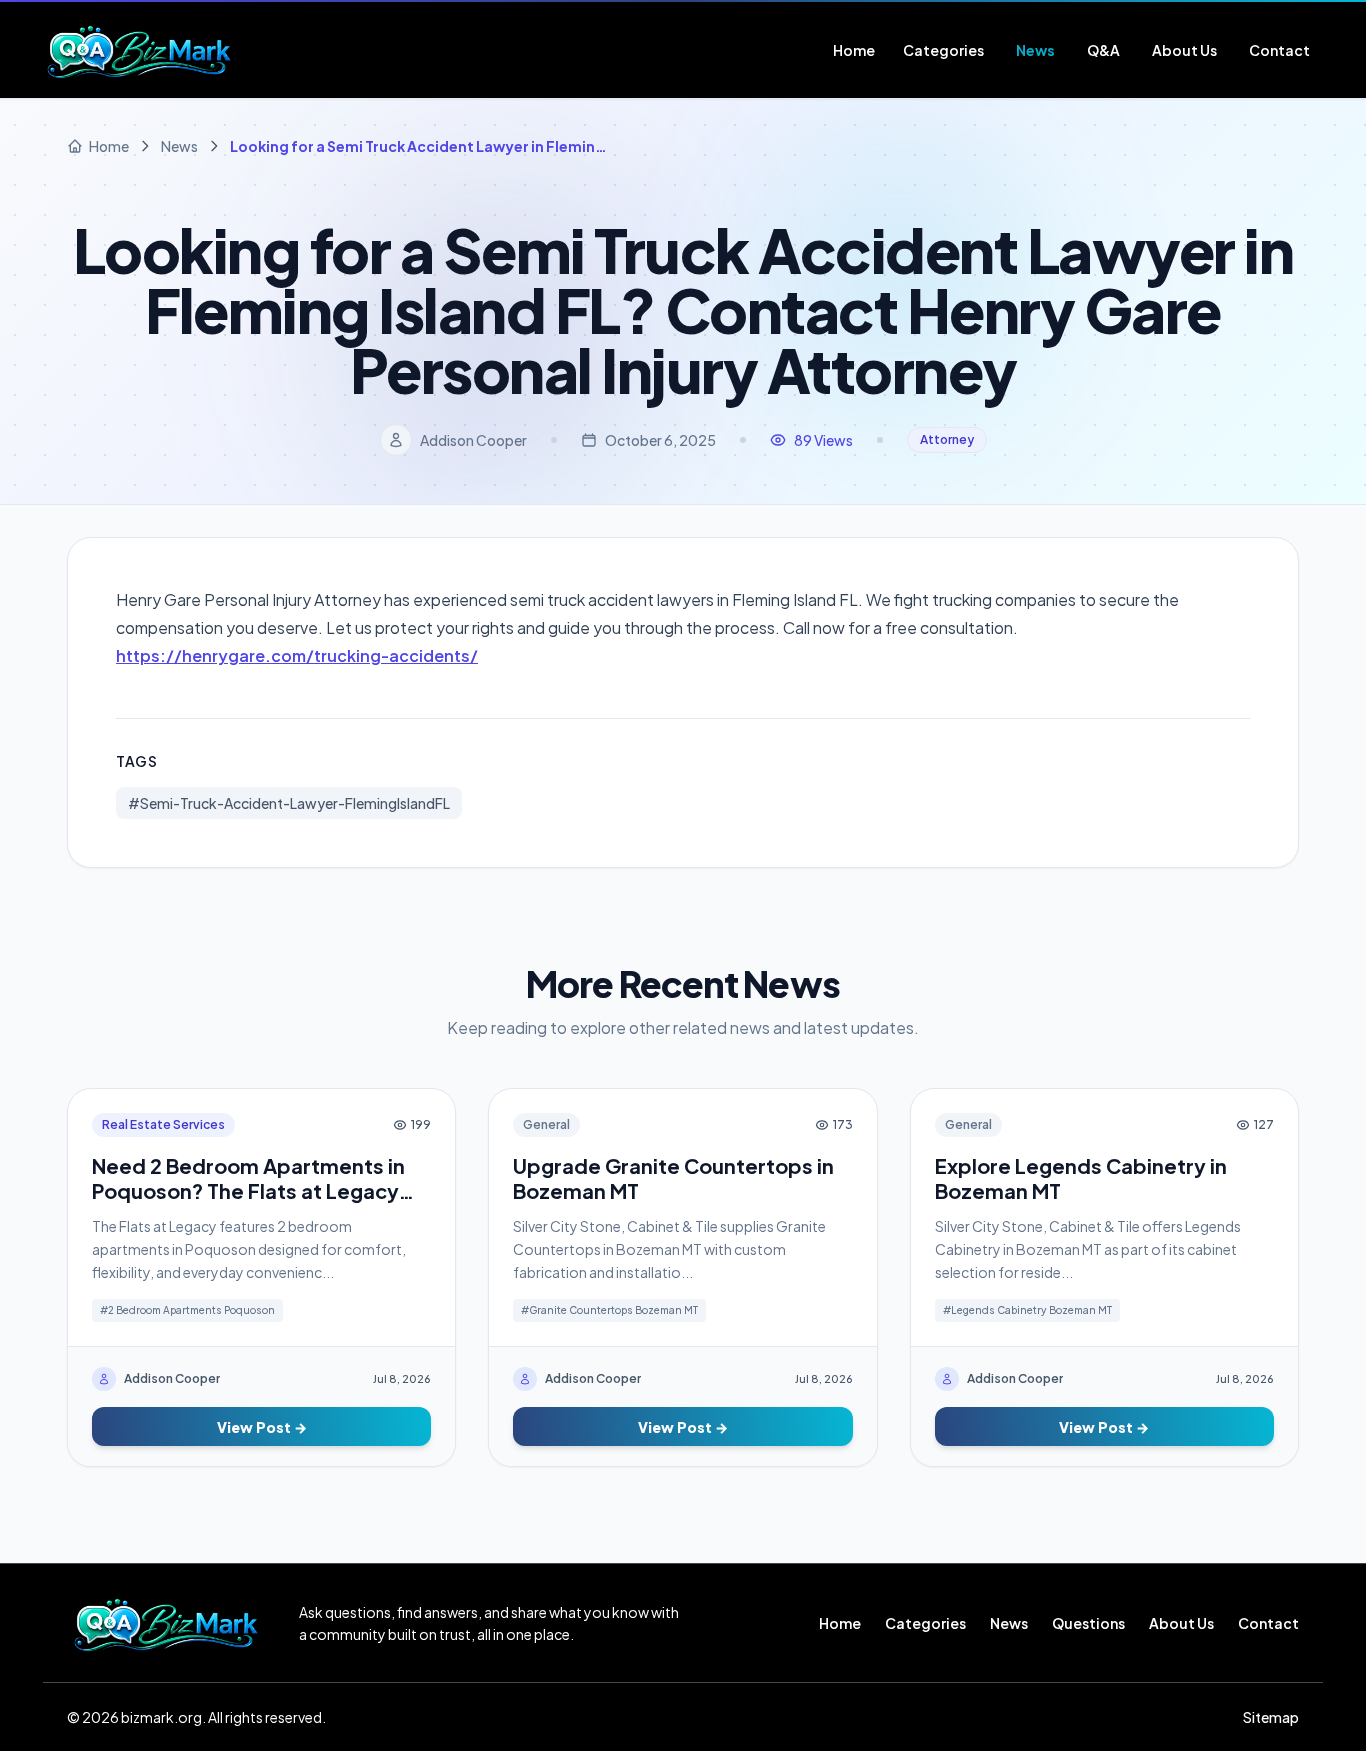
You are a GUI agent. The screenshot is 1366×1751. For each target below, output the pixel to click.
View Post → (262, 1427)
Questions (1088, 1623)
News (1009, 1623)
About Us (1181, 1623)
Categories (925, 1623)
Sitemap (1271, 1717)
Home (840, 1623)
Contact (1268, 1623)
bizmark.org (161, 1717)
